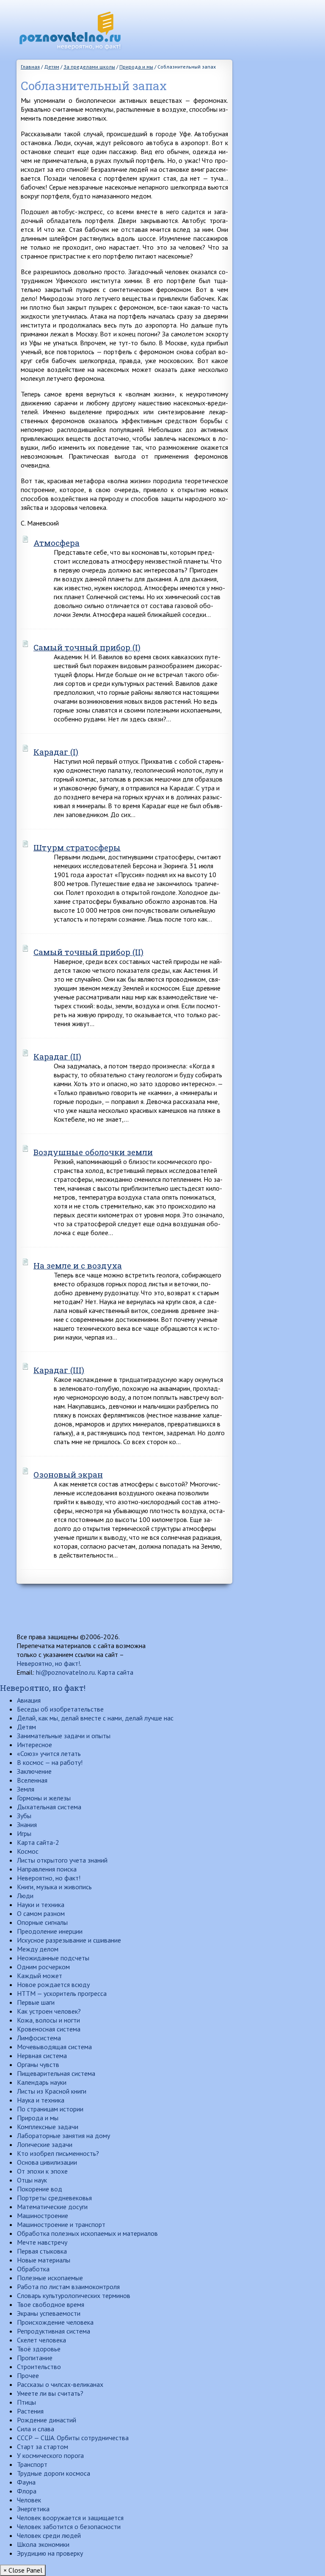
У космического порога (50, 2455)
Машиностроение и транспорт (61, 2224)
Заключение (34, 1771)
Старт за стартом (43, 2447)
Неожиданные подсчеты (53, 1958)
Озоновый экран (68, 1474)
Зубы (24, 1816)
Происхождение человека (55, 2322)
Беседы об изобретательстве (60, 1709)
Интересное (34, 1745)
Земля (26, 1789)
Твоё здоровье (39, 2349)
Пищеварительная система (56, 2073)
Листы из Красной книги (52, 2091)
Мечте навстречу (42, 2242)
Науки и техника (41, 1904)
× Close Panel (23, 2570)
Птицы (26, 2402)
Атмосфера (56, 543)
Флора (27, 2491)
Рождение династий (47, 2420)
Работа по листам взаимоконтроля (68, 2287)
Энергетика (33, 2509)
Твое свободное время (51, 2304)
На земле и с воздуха (78, 1265)
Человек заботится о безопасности (69, 2526)
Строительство (39, 2367)
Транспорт (32, 2464)
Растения (30, 2411)
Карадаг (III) (59, 1370)
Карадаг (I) (56, 752)
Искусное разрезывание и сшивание (69, 1940)
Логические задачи (45, 2144)
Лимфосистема (39, 2038)
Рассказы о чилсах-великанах (60, 2384)
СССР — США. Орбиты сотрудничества (73, 2438)
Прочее (28, 2375)
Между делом (38, 1949)
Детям (26, 1727)
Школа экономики (43, 2544)
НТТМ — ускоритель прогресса (62, 1993)
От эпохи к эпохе (42, 2171)
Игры (24, 1833)
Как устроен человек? (49, 2011)
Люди (25, 1896)
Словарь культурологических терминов (74, 2295)
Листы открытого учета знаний (62, 1860)
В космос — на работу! (50, 1762)
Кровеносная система (49, 2029)
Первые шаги (36, 2002)
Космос (28, 1851)
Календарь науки (42, 2082)
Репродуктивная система (54, 2331)
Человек (29, 2500)
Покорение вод (40, 2189)
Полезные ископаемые (50, 2278)
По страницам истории (50, 2109)
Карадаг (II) (57, 1056)
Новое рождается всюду (53, 1984)
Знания (27, 1825)
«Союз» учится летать (49, 1753)
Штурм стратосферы (77, 847)
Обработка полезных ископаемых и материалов (87, 2233)
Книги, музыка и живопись (54, 1887)
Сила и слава (36, 2429)
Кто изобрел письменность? (58, 2153)
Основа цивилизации (47, 2162)
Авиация (29, 1700)
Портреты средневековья (54, 2198)
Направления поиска (47, 1869)
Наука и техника (41, 2100)
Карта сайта (115, 1672)
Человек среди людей (49, 2535)
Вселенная (32, 1780)
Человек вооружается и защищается (70, 2518)
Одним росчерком (43, 1967)
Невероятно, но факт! (48, 1663)
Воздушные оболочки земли (93, 1152)
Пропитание (35, 2358)
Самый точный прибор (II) (88, 952)
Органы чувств (38, 2064)
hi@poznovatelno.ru (65, 1672)
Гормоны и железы (44, 1798)
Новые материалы (44, 2260)
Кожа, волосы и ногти (48, 2020)
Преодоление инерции (50, 1931)
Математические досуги (52, 2207)
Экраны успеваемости (49, 2313)
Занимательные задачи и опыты (64, 1736)
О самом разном (41, 1913)
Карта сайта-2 (38, 1842)
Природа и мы (38, 2118)
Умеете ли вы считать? (50, 2393)
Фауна (26, 2482)
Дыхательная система (49, 1807)
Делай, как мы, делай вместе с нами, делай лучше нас (95, 1718)
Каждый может (40, 1976)
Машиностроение (43, 2215)
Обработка (33, 2269)
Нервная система (42, 2056)
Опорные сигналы (42, 1922)
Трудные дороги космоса (54, 2473)
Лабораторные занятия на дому (63, 2136)
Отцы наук (32, 2180)
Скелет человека (41, 2340)
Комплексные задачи (48, 2127)
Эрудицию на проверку (50, 2553)
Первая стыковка (42, 2251)
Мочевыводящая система (54, 2047)
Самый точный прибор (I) (87, 647)
